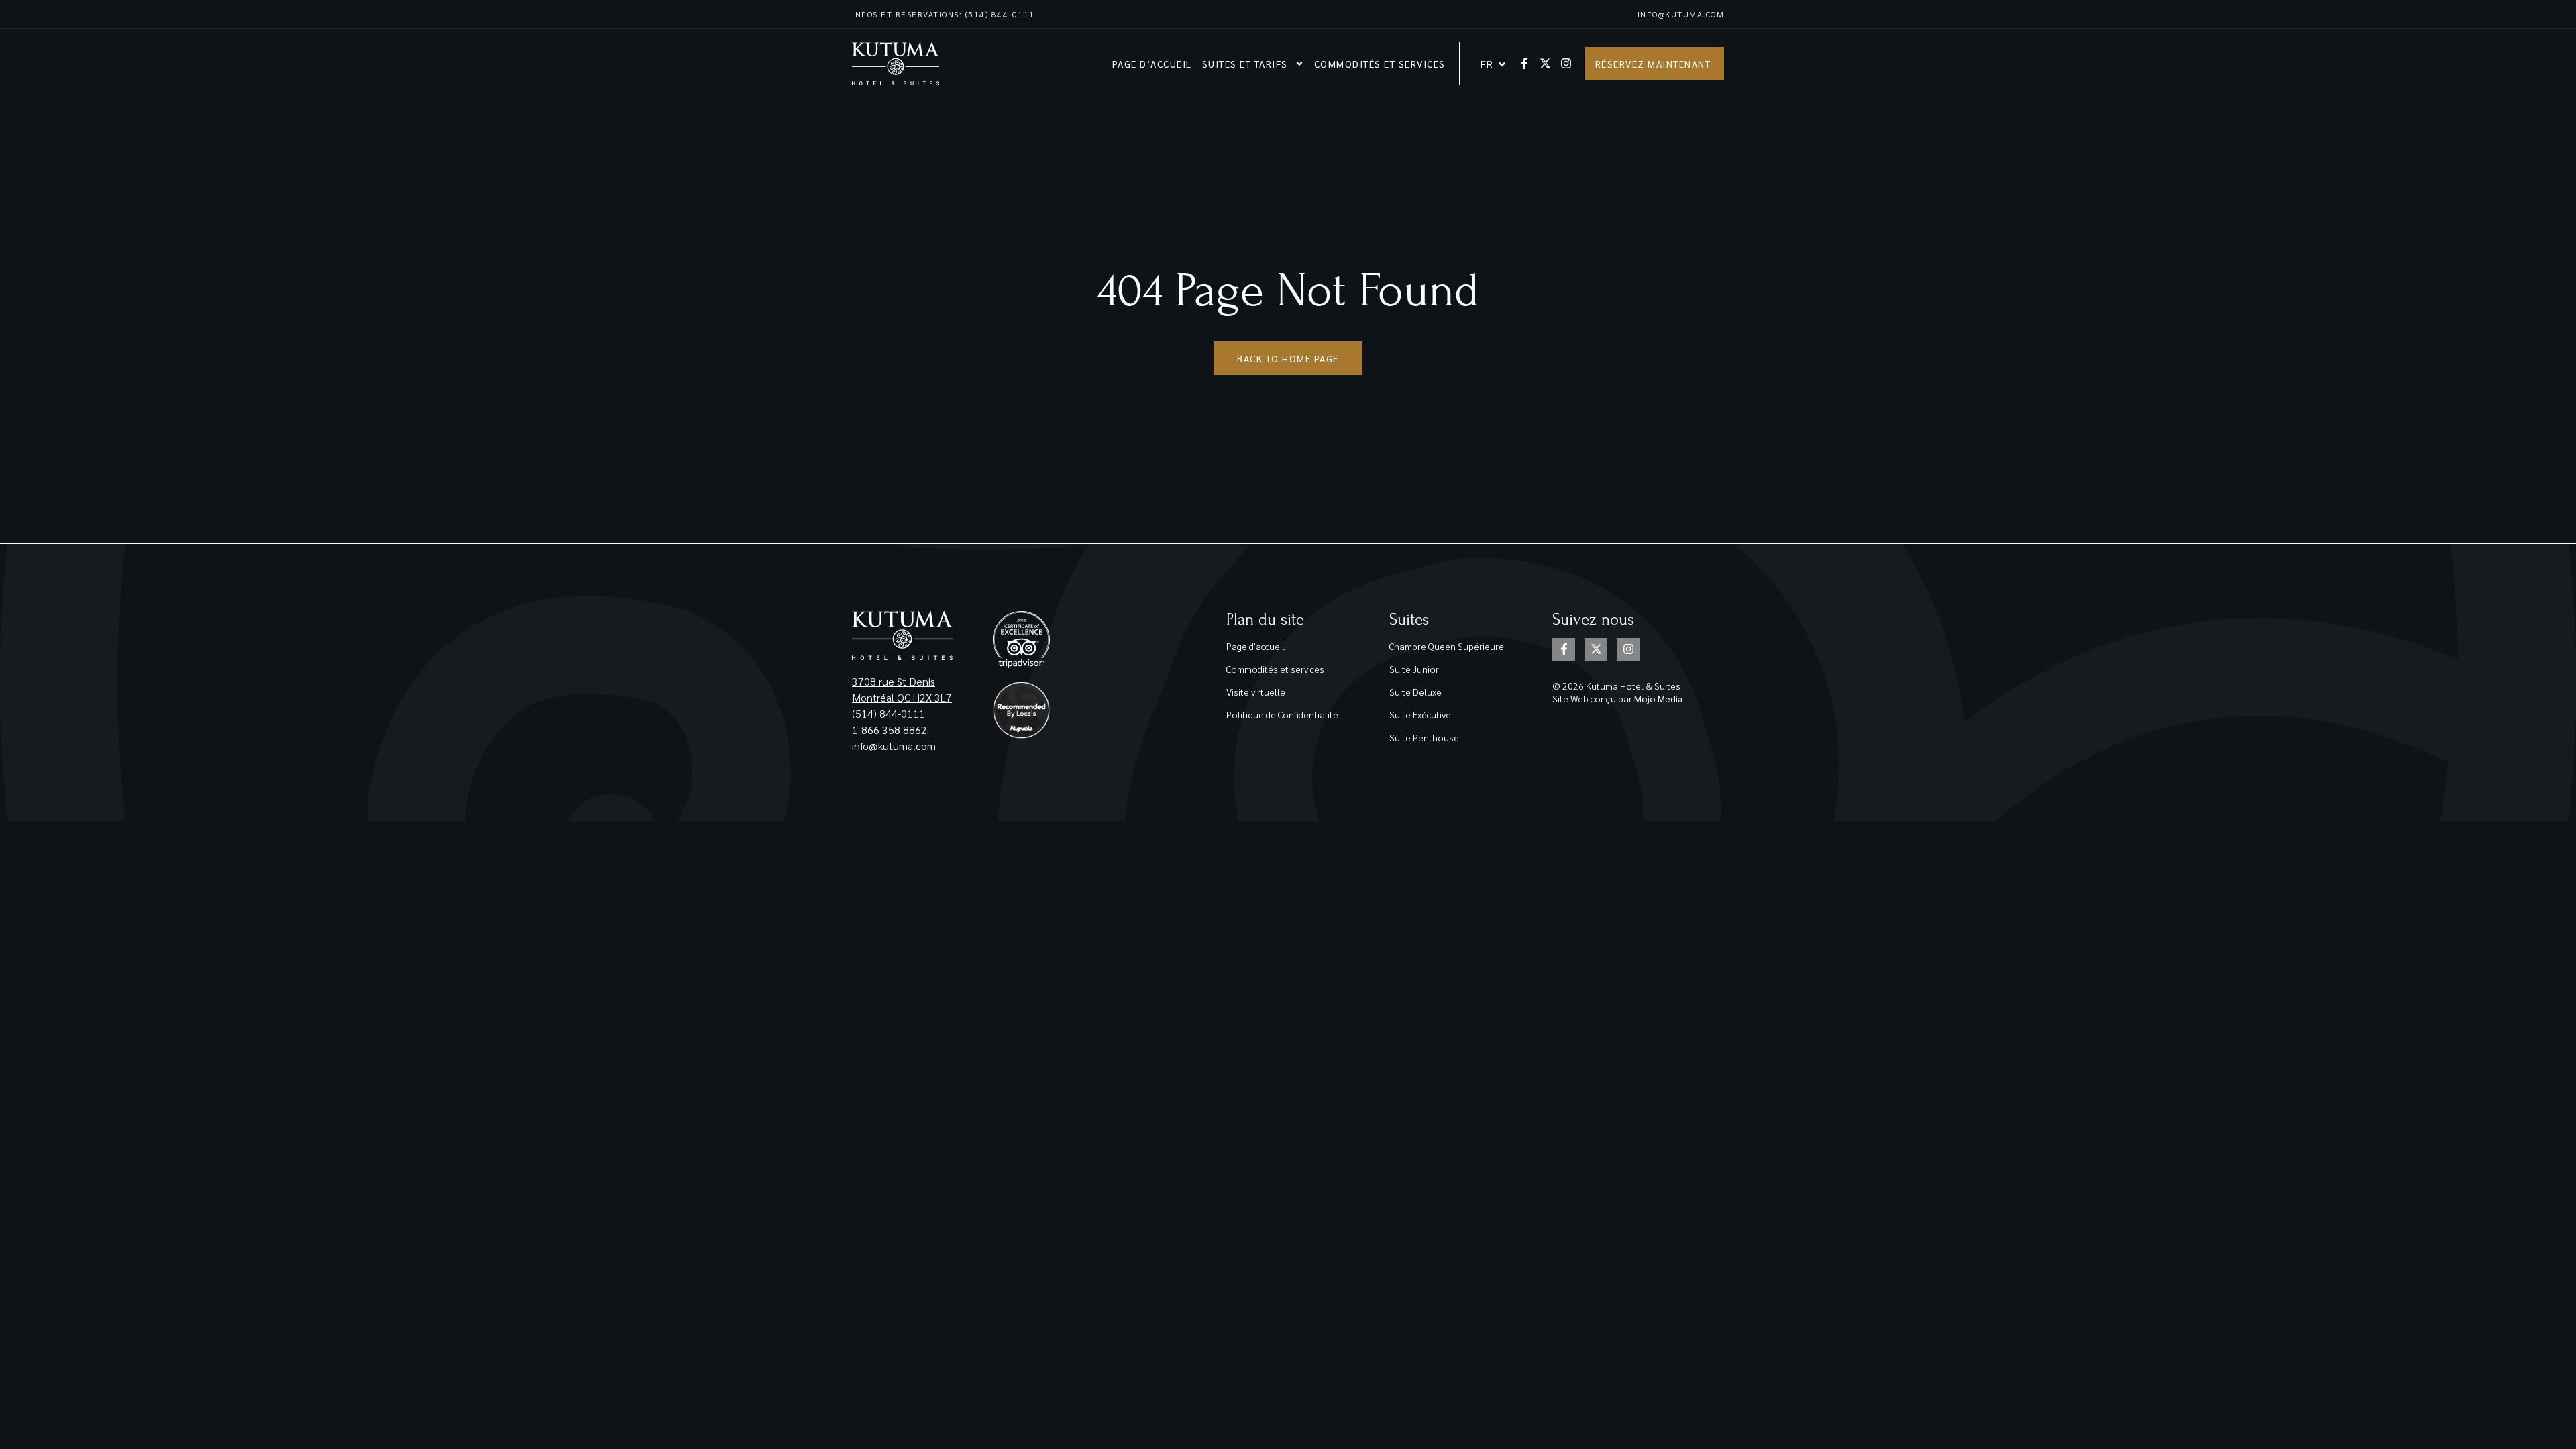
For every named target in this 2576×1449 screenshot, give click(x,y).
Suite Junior (1414, 669)
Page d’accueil (1152, 64)
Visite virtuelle (1256, 692)
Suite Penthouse (1424, 737)
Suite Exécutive (1420, 714)
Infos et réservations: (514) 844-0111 (944, 14)
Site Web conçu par (1617, 698)
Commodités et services (1380, 64)
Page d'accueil (1255, 646)
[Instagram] (1566, 63)
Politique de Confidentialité (1282, 714)
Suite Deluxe (1415, 692)
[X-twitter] (1545, 63)
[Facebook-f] (1524, 63)
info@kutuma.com (1681, 14)
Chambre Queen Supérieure (1447, 646)
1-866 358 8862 (891, 730)
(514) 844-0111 (889, 713)
